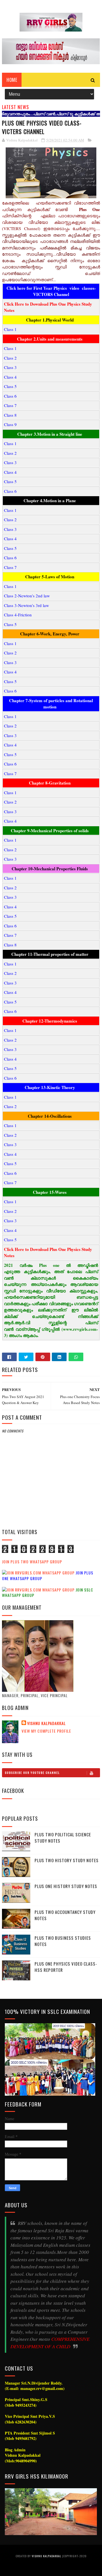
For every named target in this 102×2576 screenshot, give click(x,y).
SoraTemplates (49, 2567)
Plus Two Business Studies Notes (63, 1941)
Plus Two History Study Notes (67, 1860)
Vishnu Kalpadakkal (46, 1723)
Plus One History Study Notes (66, 1886)
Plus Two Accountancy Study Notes (65, 1915)
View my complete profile (46, 1731)
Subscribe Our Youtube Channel (32, 1773)
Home (12, 80)
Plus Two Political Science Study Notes (63, 1838)
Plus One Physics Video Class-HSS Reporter (66, 1967)
